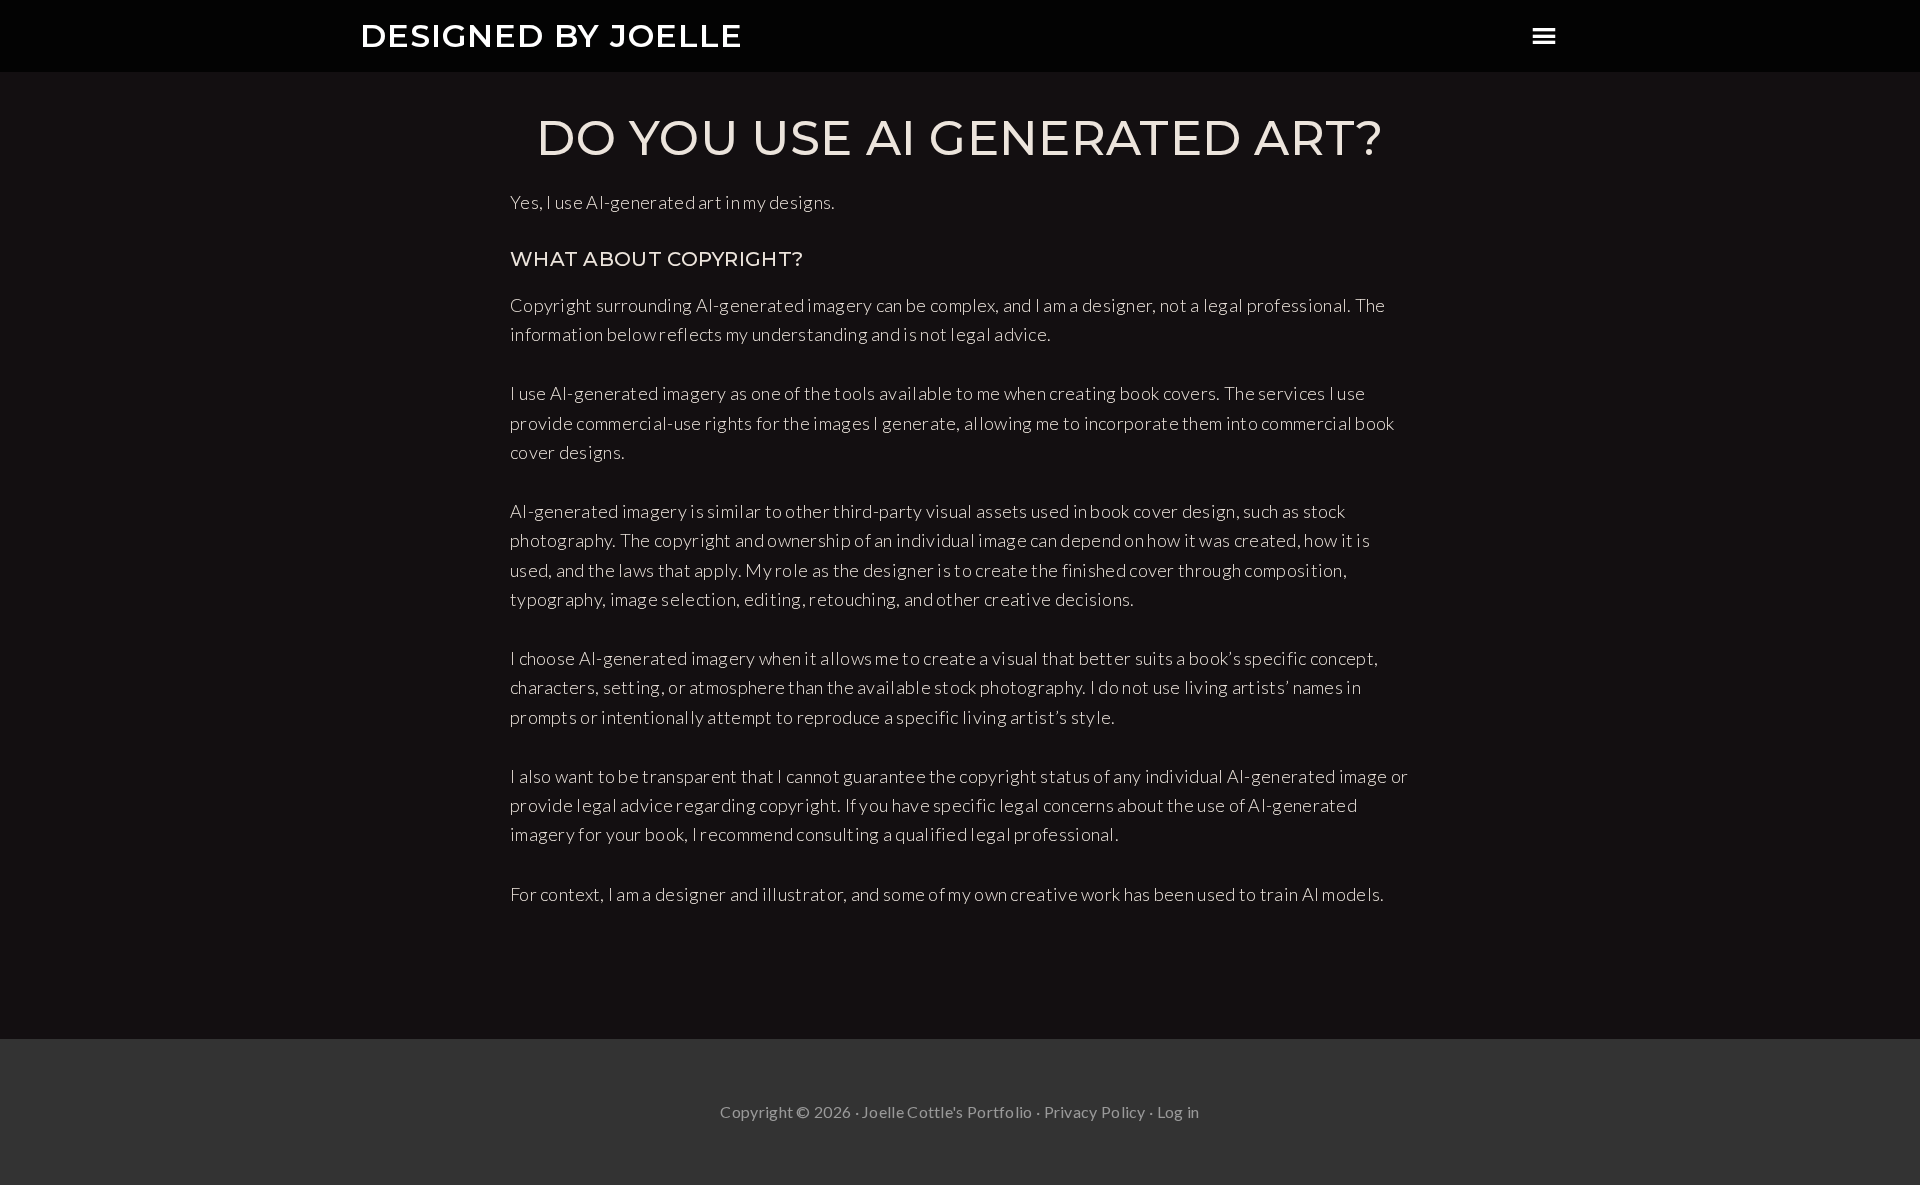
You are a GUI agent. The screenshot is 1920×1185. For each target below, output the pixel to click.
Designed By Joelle (551, 35)
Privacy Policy (1095, 1111)
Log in (1178, 1111)
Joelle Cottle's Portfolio (947, 1111)
